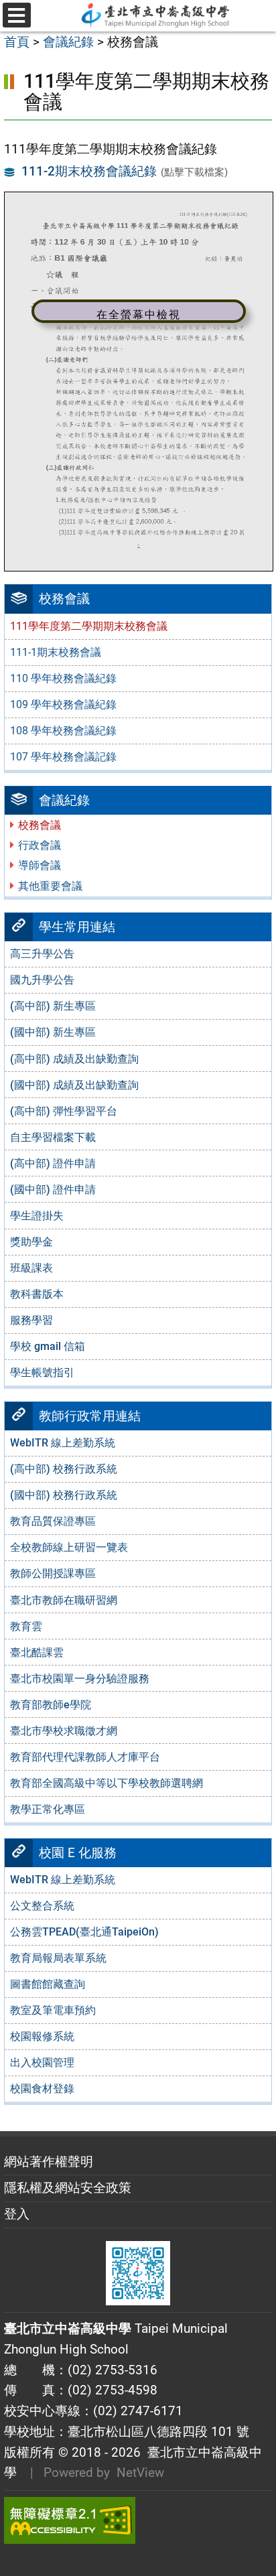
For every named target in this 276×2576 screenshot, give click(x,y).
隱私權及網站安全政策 (68, 2188)
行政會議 (40, 845)
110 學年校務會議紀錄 (63, 678)
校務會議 (40, 825)
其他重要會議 (50, 886)
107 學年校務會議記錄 (63, 757)
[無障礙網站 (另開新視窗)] (138, 2520)
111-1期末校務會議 (56, 652)
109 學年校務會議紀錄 (63, 704)
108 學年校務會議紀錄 (63, 731)
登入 (17, 2214)
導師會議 (40, 865)
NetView (140, 2472)
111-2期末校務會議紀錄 (89, 171)
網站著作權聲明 (49, 2162)
